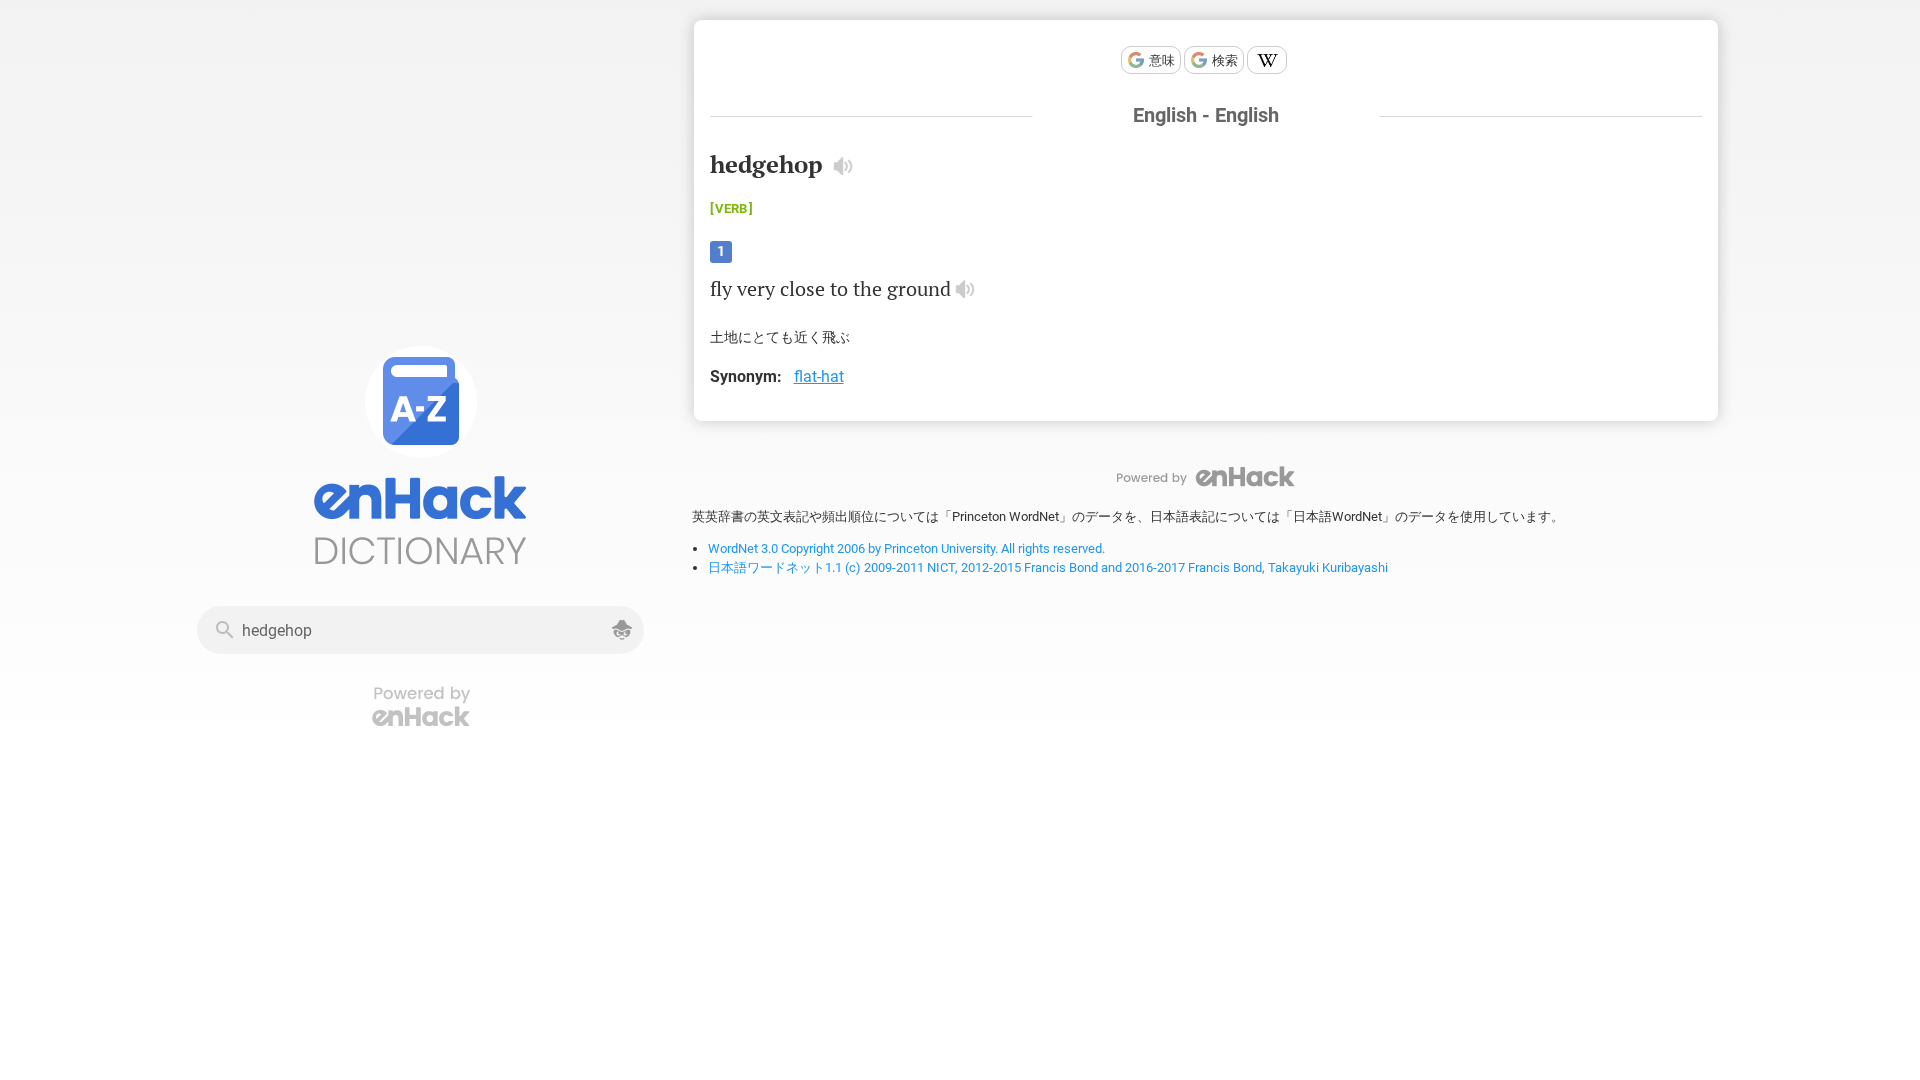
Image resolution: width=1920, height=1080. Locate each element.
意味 (1162, 60)
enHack (1206, 476)
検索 (1225, 60)
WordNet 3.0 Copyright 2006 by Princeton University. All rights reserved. (906, 548)
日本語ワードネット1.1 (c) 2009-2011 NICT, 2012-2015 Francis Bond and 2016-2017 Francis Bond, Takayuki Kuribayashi (1048, 567)
